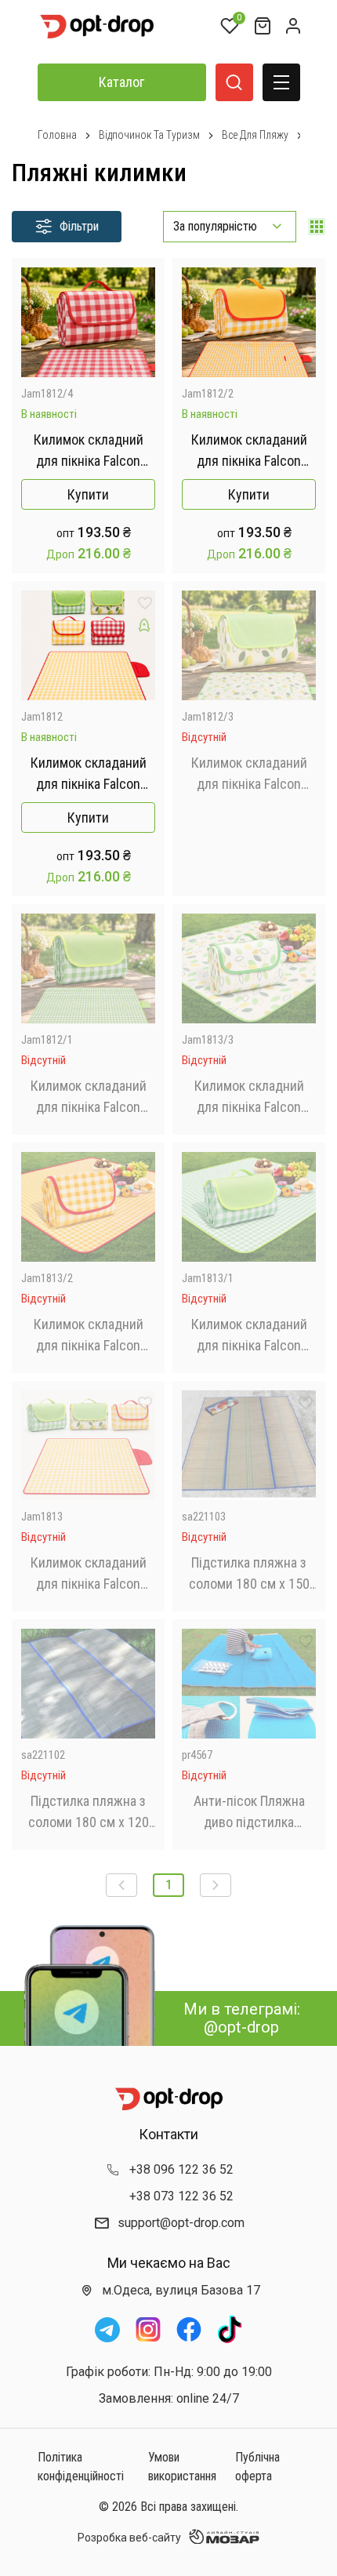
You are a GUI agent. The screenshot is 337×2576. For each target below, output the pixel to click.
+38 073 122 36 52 (181, 2196)
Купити (88, 494)
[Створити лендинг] (144, 302)
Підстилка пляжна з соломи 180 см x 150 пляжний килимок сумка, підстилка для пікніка (249, 1574)
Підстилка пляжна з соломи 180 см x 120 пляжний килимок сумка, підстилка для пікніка (88, 1813)
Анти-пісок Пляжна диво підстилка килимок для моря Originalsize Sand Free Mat (249, 1813)
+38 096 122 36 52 (181, 2169)
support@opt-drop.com (181, 2223)
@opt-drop (241, 2027)
